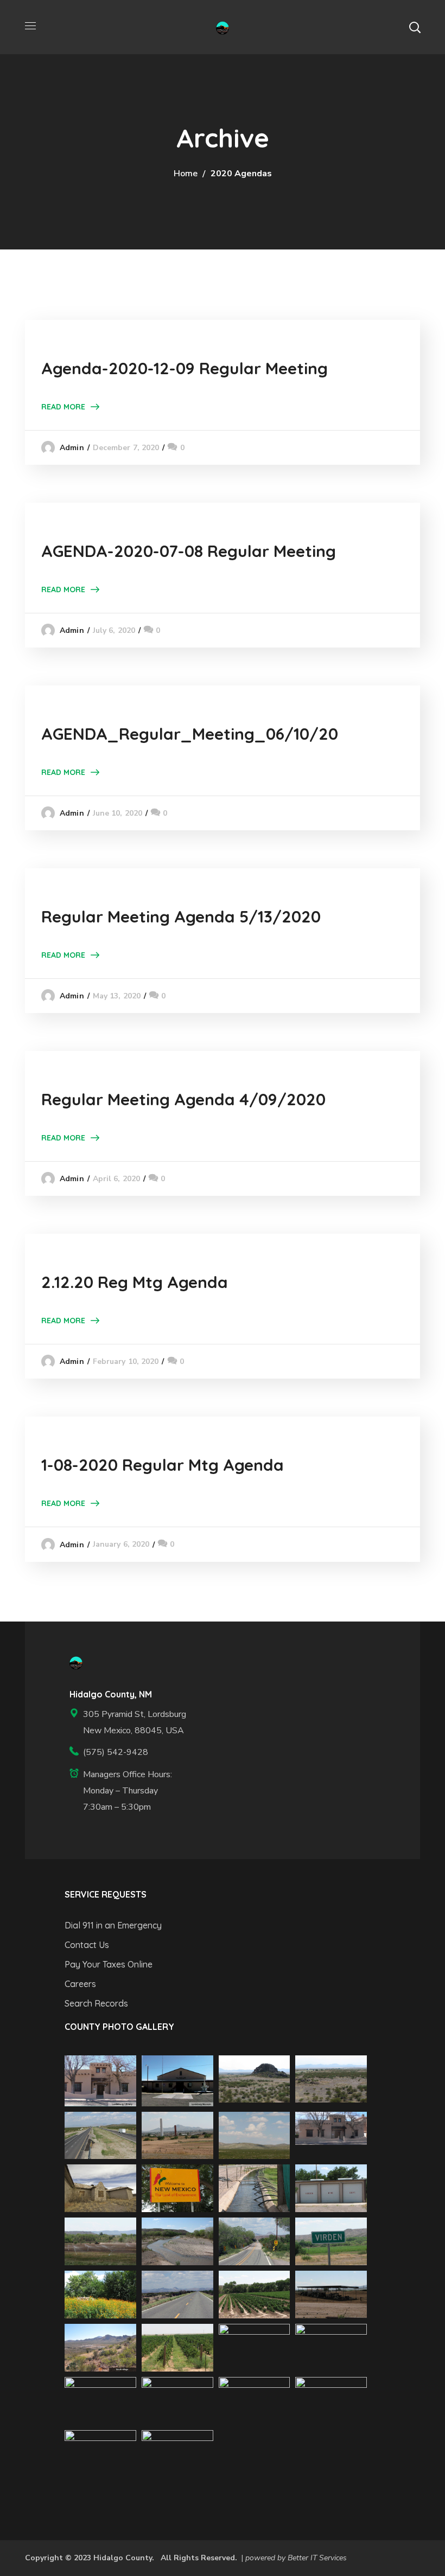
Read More (63, 407)
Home (186, 174)
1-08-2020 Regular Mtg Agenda (163, 1465)
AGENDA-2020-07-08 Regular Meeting (189, 551)
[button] (415, 27)
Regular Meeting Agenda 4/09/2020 (183, 1099)
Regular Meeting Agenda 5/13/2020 (181, 917)
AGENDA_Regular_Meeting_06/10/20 (190, 734)
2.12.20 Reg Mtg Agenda (135, 1282)
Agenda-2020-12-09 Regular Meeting (185, 368)
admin (72, 448)
